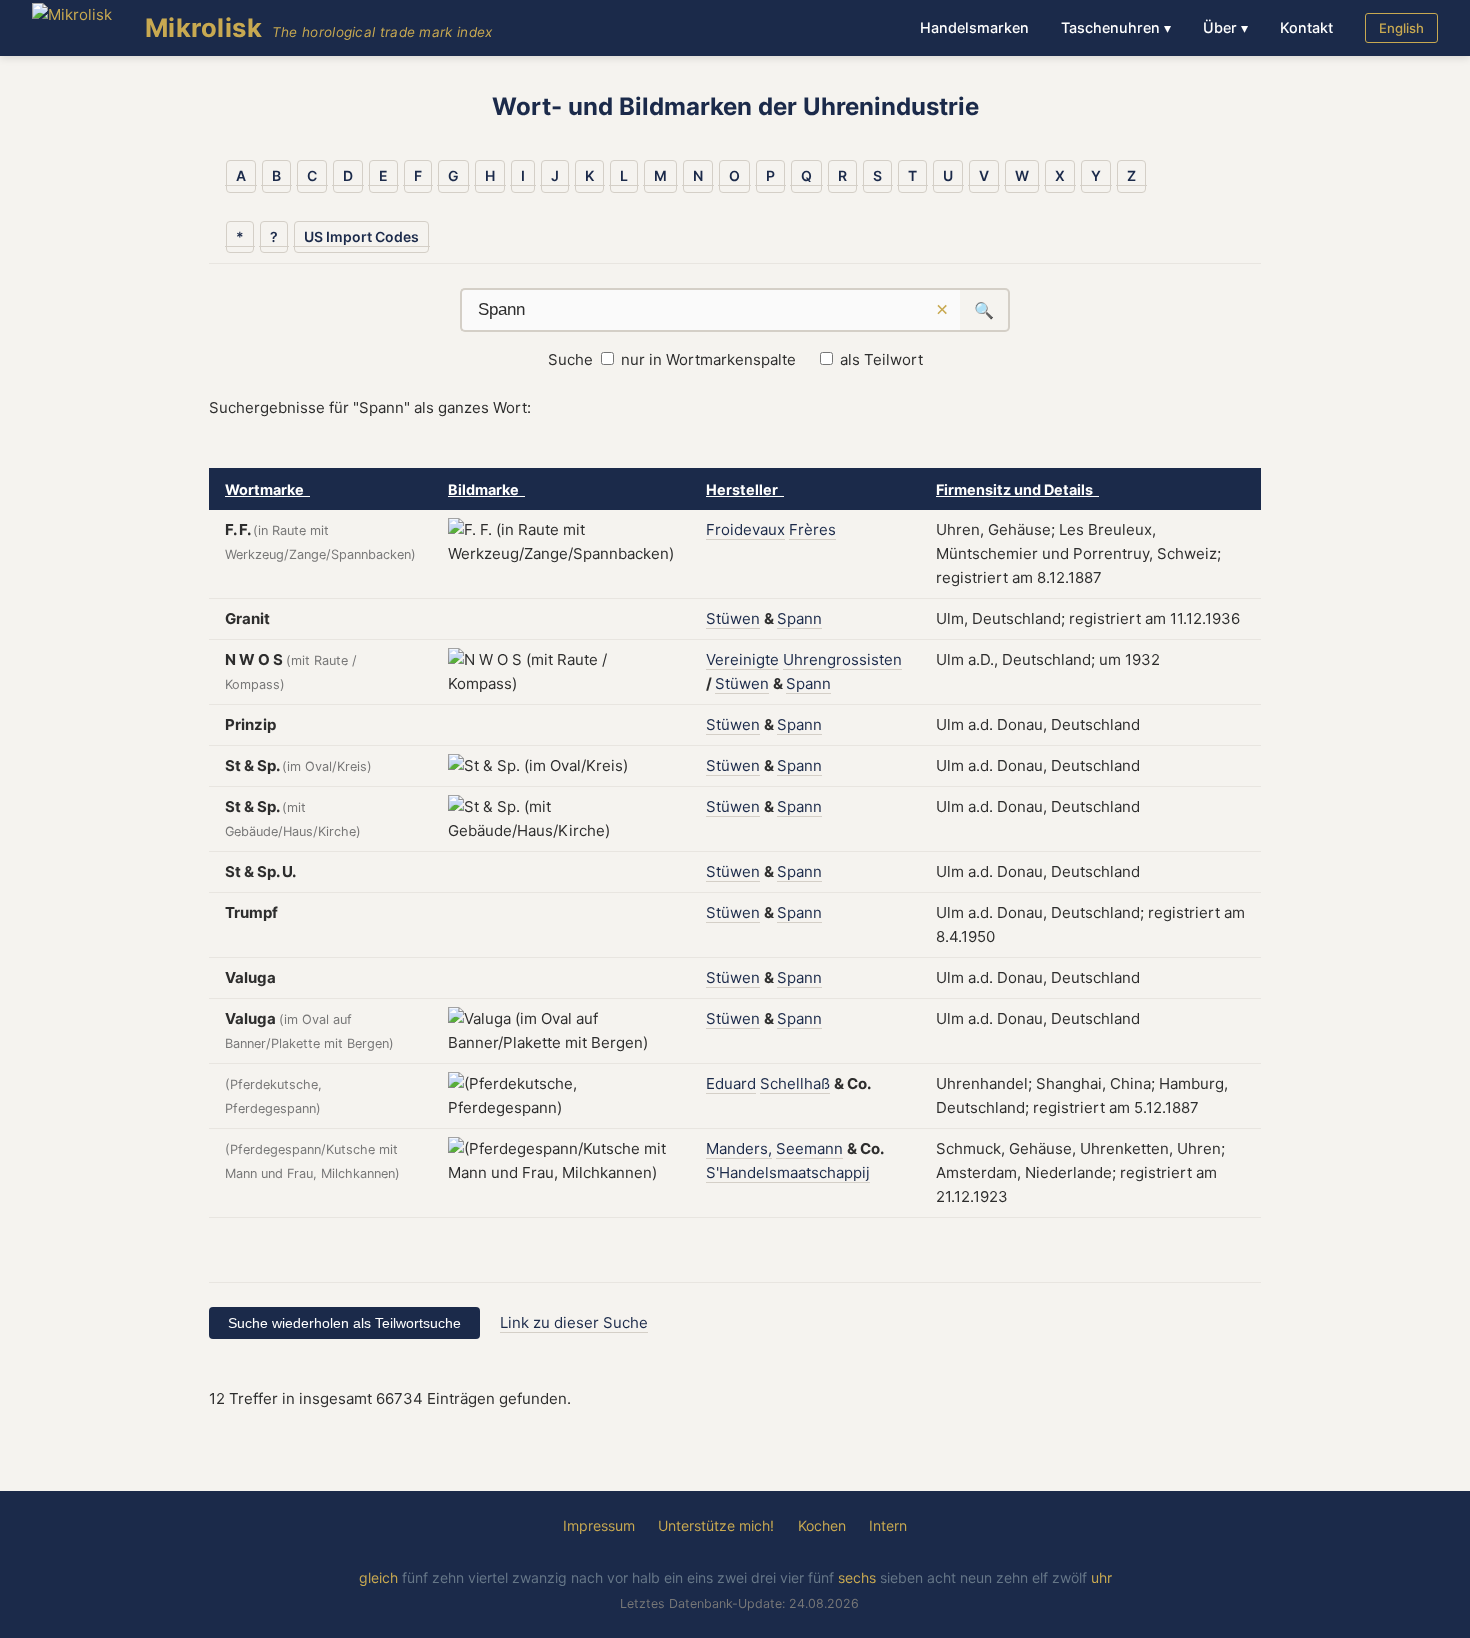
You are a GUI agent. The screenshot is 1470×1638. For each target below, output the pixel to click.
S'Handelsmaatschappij (788, 1172)
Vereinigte (742, 659)
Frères (812, 529)
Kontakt (1306, 27)
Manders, (739, 1148)
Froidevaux (745, 529)
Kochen (822, 1525)
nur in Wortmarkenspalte (708, 359)
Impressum (599, 1525)
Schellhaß (795, 1083)
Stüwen (733, 618)
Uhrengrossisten (842, 659)
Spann (799, 618)
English (1401, 28)
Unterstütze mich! (716, 1525)
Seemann (809, 1148)
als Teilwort (881, 359)
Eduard (731, 1083)
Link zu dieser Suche (574, 1322)
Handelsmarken (974, 27)
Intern (888, 1525)
